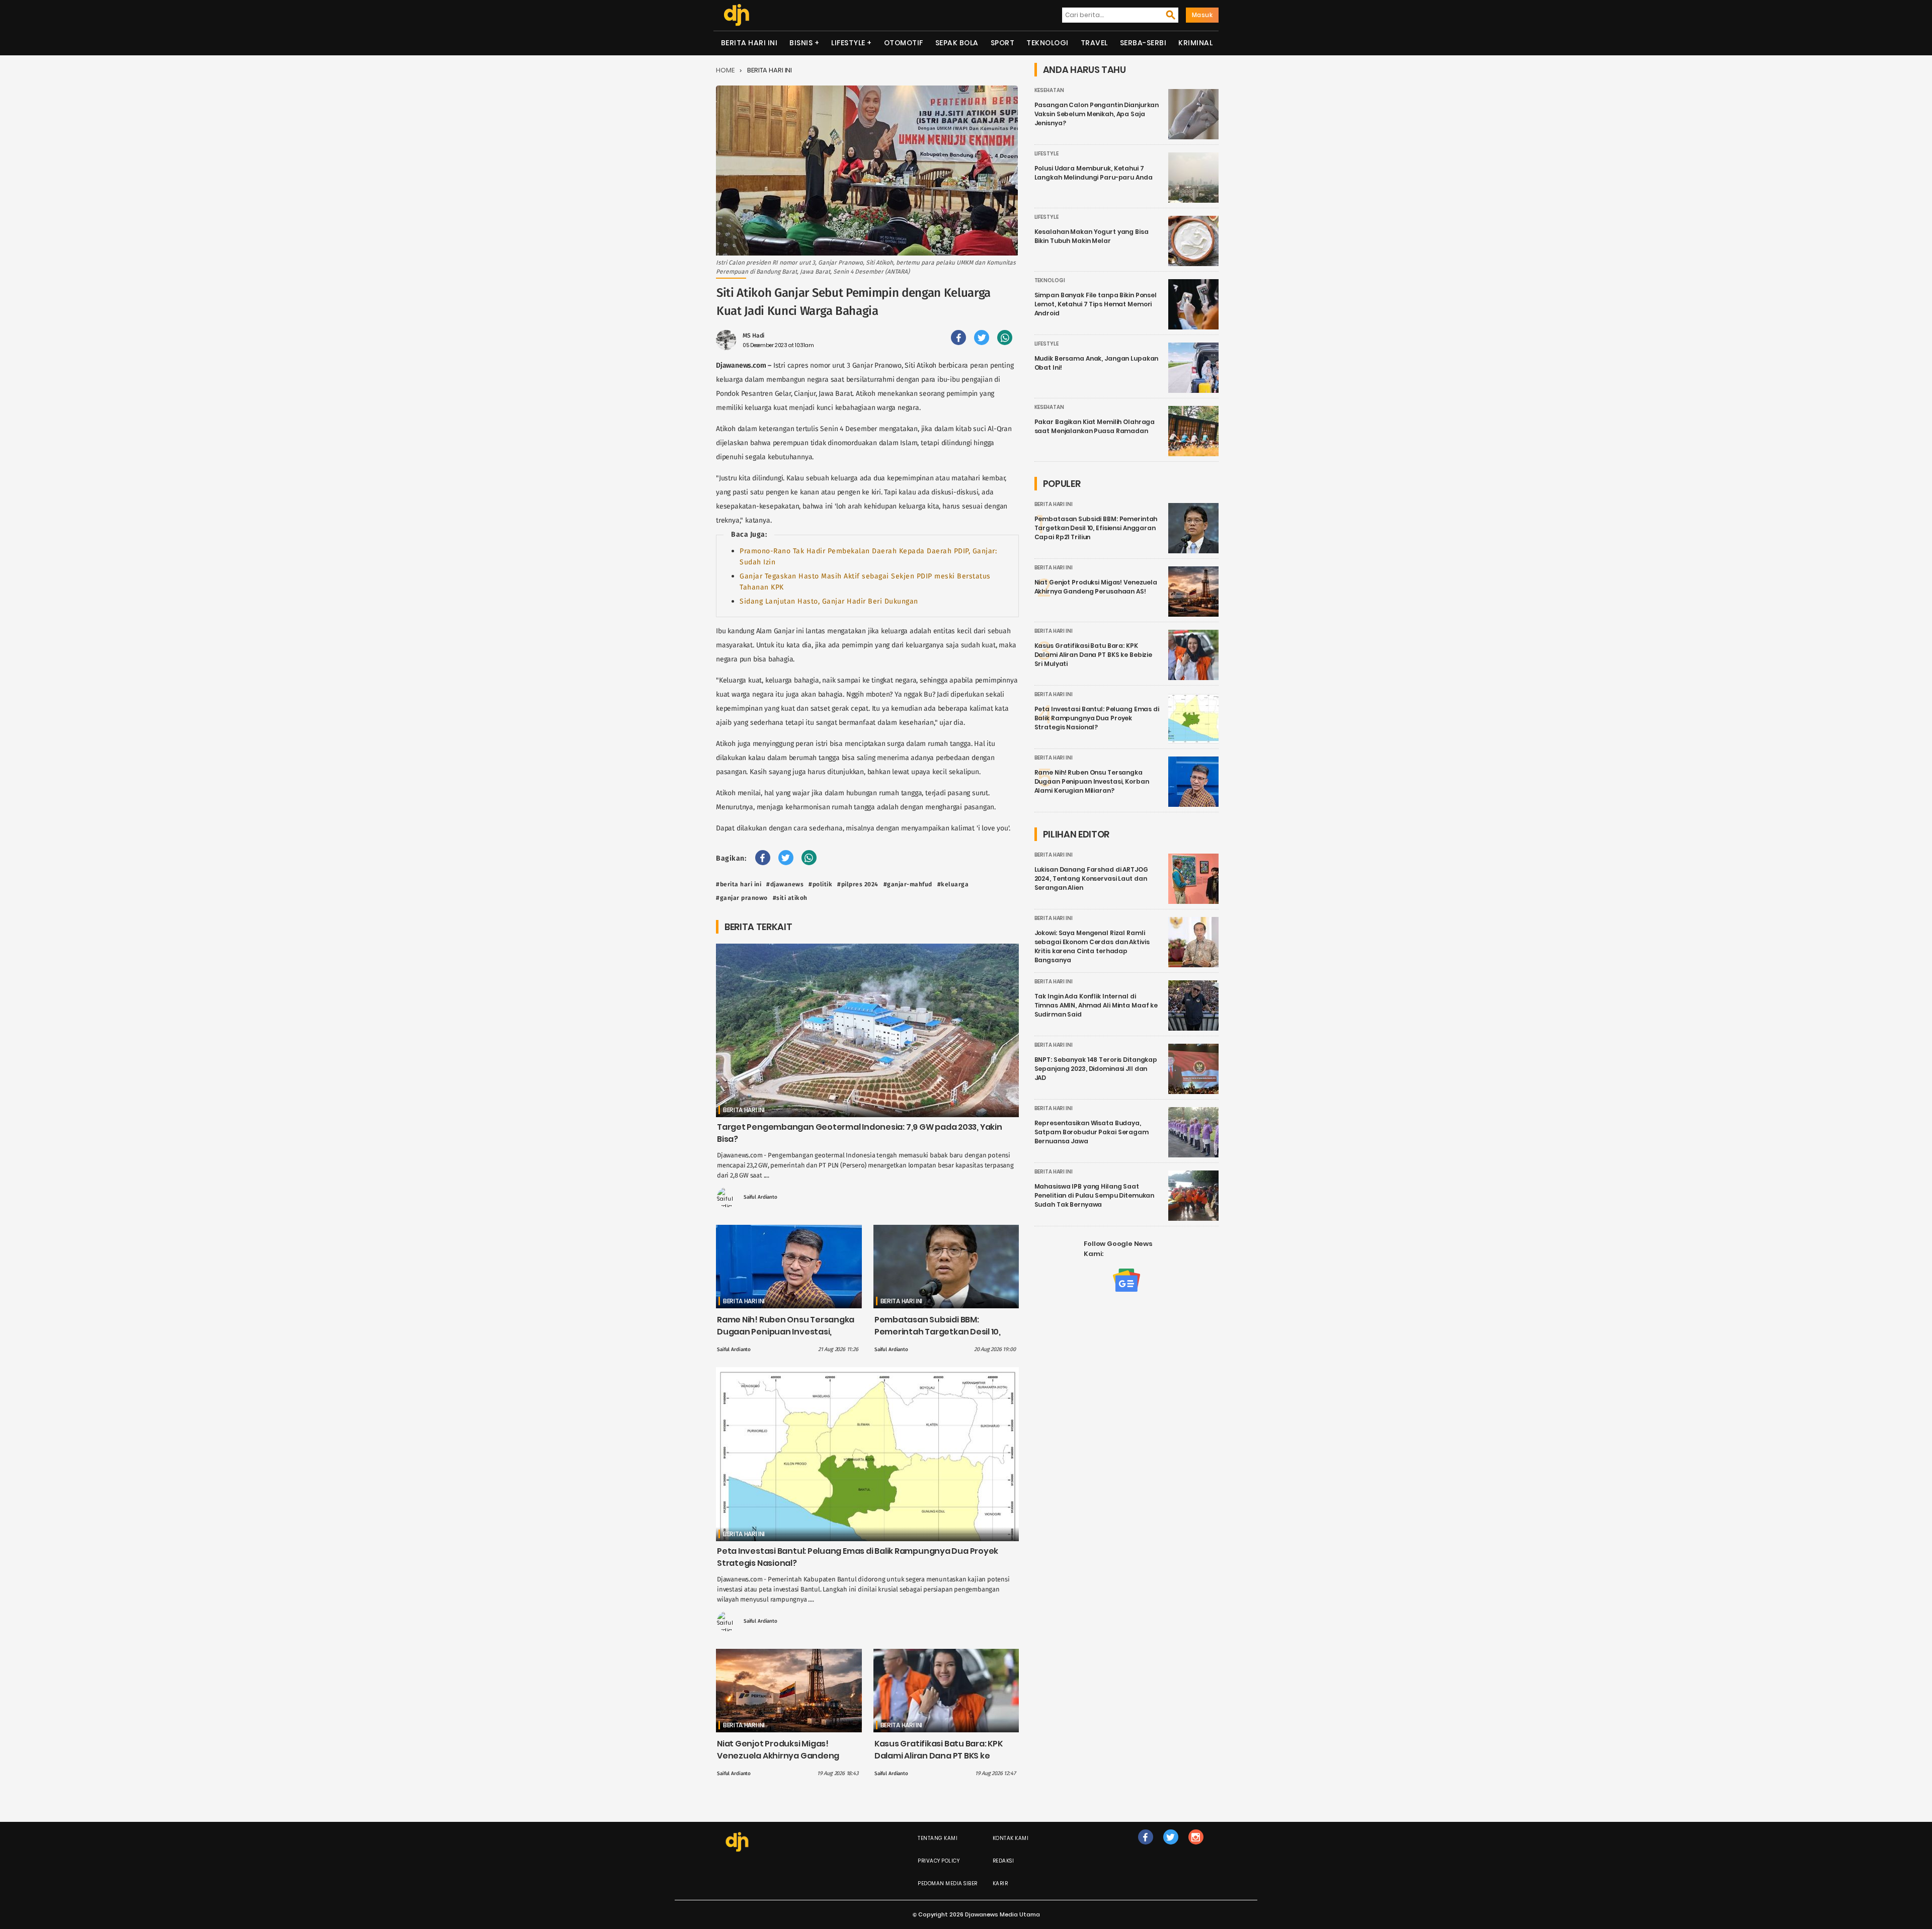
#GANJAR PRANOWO (742, 898)
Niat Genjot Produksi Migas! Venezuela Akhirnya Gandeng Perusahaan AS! (778, 1756)
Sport (1003, 43)
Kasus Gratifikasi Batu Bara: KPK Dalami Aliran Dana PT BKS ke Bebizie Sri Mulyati (939, 1756)
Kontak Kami (1011, 1838)
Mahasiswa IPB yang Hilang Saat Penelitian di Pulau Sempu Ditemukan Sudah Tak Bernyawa (1095, 1195)
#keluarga (953, 884)
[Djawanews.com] (736, 15)
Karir (1000, 1883)
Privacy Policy (939, 1861)
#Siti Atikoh (790, 898)
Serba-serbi (1143, 43)
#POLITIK (820, 884)
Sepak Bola (957, 43)
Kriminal (1195, 43)
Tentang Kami (938, 1838)
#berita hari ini (739, 884)
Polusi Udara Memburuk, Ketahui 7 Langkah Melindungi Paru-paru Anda (1094, 173)
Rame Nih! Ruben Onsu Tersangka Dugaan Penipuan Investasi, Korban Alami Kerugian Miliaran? (786, 1332)
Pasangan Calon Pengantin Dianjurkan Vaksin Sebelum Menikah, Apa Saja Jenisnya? (1097, 114)
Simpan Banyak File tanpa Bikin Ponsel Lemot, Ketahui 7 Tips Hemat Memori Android (1096, 304)
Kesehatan (1049, 90)
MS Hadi (753, 336)
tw (1171, 1847)
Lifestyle (848, 43)
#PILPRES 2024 (858, 884)
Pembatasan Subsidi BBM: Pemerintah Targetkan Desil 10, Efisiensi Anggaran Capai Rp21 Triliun (938, 1338)
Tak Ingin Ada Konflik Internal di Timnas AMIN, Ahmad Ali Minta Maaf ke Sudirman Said (1096, 1005)
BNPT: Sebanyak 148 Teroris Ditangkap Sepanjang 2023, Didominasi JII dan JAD (1096, 1069)
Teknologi (1048, 43)
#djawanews (785, 884)
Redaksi (1003, 1861)
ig (1196, 1847)
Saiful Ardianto (760, 1197)
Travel (1094, 43)
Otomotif (904, 43)
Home (725, 70)
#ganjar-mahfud (908, 884)
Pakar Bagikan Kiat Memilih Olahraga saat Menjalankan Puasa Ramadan (1095, 426)
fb (1146, 1847)
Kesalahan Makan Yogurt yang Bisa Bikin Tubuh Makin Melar (1092, 236)
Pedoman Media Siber (948, 1883)
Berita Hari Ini (749, 43)
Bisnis (801, 43)
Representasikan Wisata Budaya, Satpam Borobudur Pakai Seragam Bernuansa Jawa (1092, 1132)
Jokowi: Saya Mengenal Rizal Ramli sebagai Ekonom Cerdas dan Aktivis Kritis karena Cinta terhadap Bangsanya (1092, 946)
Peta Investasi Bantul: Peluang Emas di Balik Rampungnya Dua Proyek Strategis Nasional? (1097, 718)
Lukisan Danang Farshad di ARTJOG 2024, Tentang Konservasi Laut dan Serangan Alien (1091, 878)
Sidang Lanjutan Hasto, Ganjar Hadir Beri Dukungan (829, 601)
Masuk (1202, 15)
